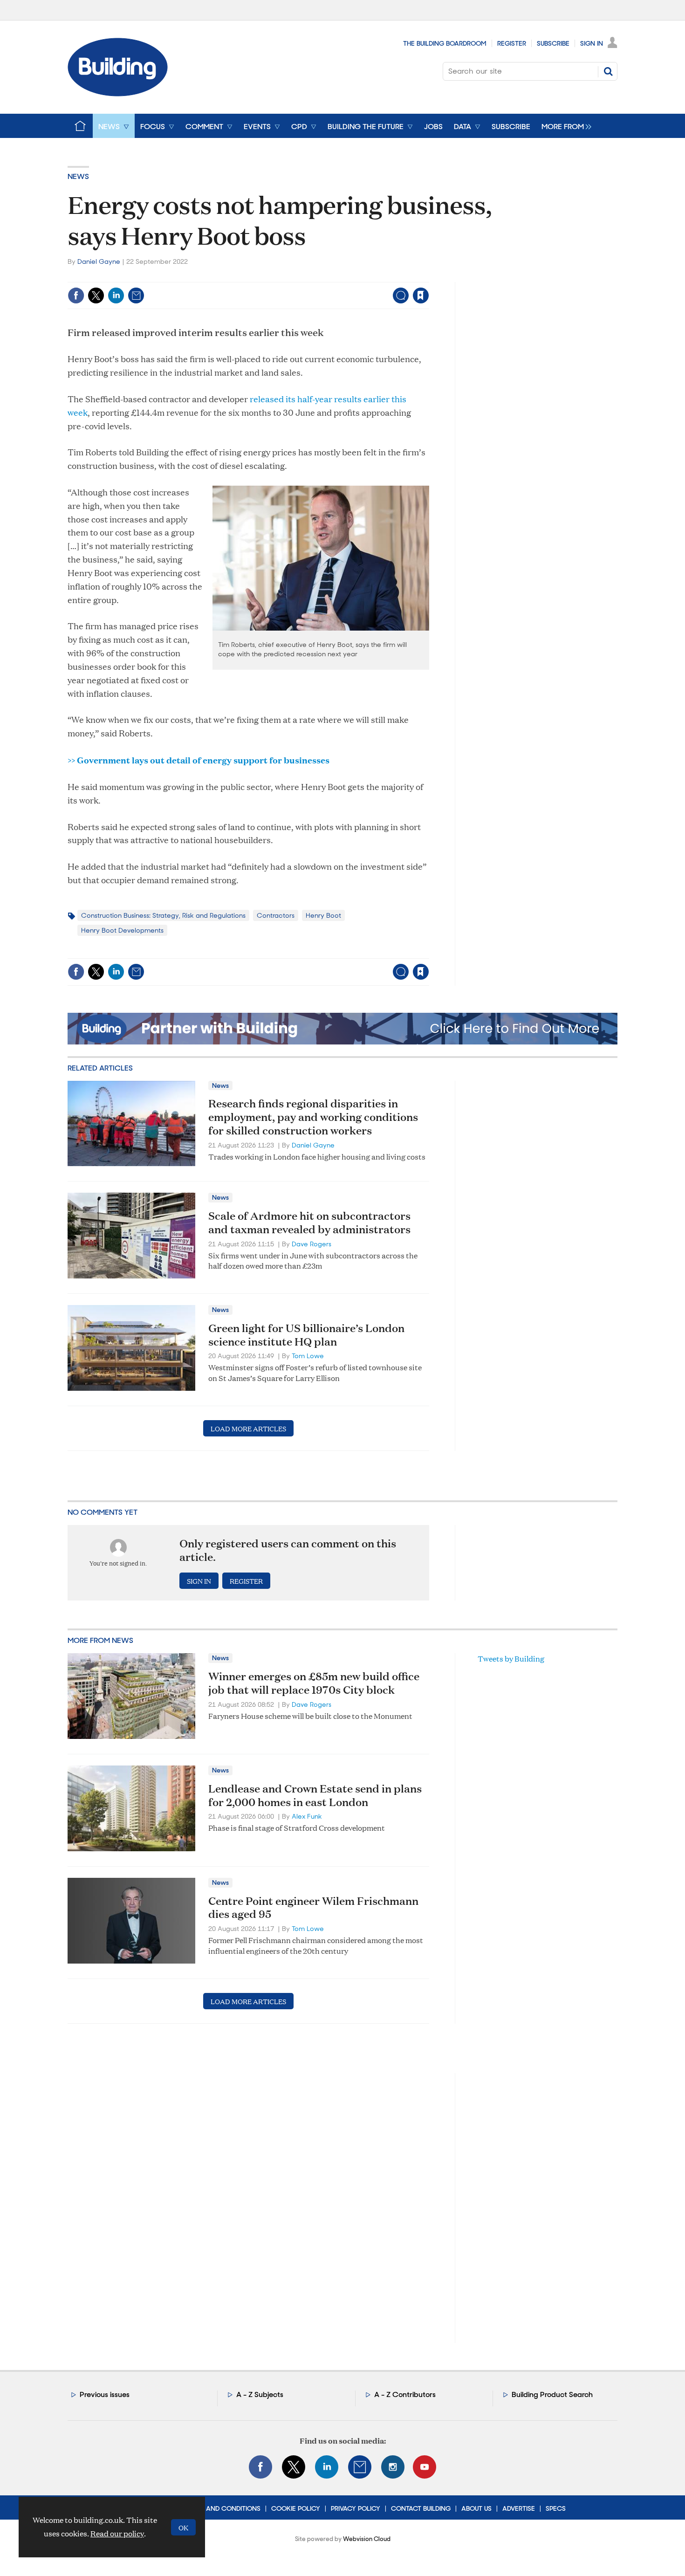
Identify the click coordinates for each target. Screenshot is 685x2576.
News (78, 176)
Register (512, 43)
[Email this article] (136, 295)
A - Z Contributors (405, 2394)
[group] (564, 126)
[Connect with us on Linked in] (327, 2467)
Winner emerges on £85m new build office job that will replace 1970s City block (314, 1683)
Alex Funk (307, 1816)
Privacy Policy (356, 2508)
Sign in (305, 276)
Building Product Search (552, 2394)
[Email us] (360, 2467)
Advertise (519, 2508)
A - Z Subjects (260, 2394)
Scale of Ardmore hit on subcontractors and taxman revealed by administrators (309, 1222)
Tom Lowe (308, 1356)
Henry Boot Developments (122, 930)
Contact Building (421, 2508)
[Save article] (421, 295)
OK (183, 2527)
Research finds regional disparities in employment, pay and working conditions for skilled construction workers (313, 1117)
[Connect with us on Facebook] (260, 2467)
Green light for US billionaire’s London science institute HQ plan (306, 1335)
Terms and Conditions (222, 2508)
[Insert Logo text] (118, 93)
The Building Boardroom (445, 43)
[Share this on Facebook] (76, 295)
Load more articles (248, 1428)
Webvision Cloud (367, 2539)
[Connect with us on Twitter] (294, 2467)
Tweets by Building (511, 1659)
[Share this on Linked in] (116, 295)
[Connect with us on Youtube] (425, 2467)
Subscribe (553, 43)
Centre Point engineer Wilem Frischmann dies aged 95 (313, 1907)
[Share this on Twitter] (96, 295)
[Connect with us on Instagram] (393, 2467)
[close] (428, 276)
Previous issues (105, 2394)
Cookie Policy (296, 2508)
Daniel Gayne (99, 261)
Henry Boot (323, 915)
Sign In (592, 43)
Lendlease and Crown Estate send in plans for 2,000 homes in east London (315, 1795)
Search (608, 71)
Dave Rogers (312, 1244)
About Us (476, 2508)
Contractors (276, 915)
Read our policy (117, 2533)
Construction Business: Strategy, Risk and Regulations (163, 915)
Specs (556, 2508)
